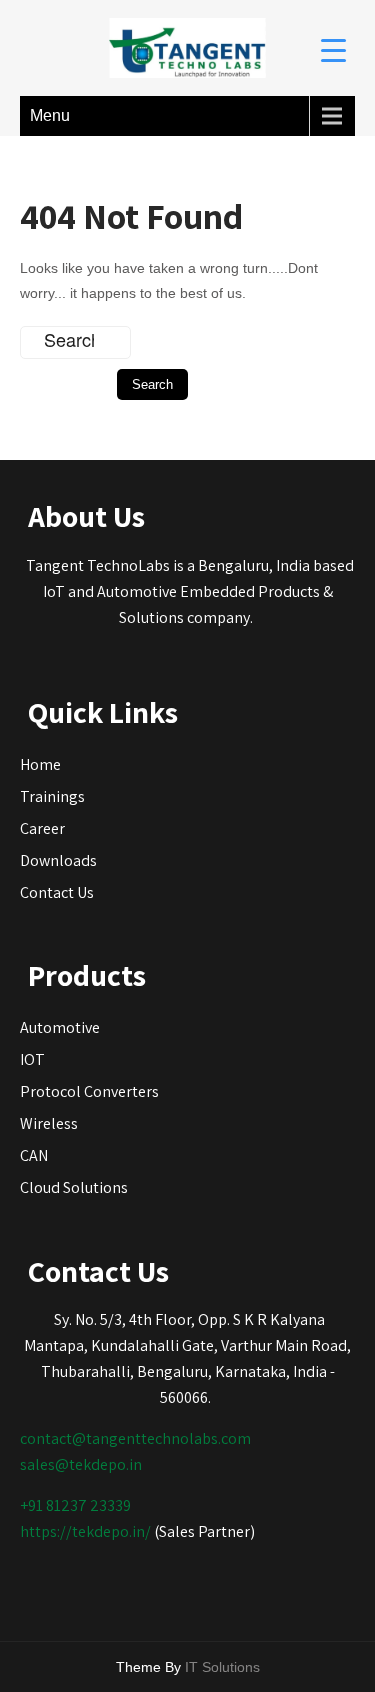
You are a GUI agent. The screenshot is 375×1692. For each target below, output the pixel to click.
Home (40, 764)
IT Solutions (222, 1667)
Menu (50, 115)
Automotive (60, 1027)
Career (42, 828)
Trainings (52, 796)
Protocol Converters (89, 1091)
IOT (32, 1059)
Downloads (58, 860)
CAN (34, 1155)
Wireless (49, 1123)
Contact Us (57, 892)
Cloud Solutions (74, 1187)
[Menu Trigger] (333, 49)
